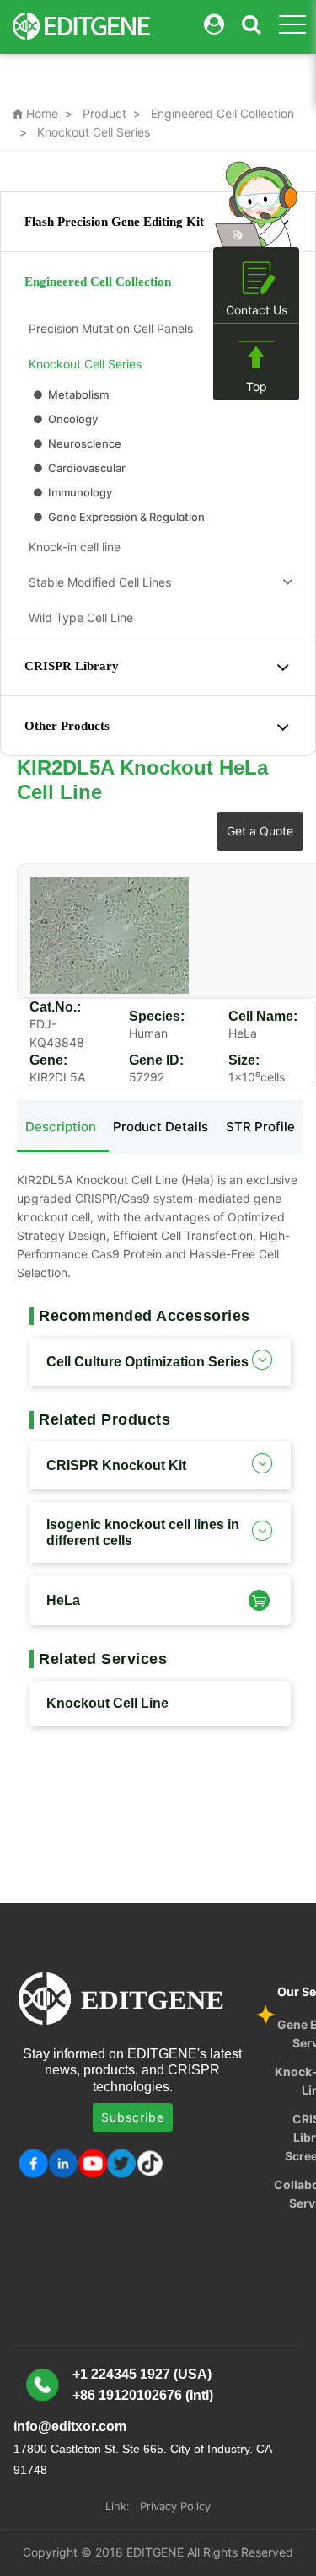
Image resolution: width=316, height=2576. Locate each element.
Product (104, 113)
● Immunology (71, 492)
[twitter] (122, 2163)
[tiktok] (151, 2163)
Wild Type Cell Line (78, 617)
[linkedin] (63, 2163)
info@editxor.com (70, 2426)
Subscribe (133, 2117)
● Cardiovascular (78, 468)
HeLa (63, 1600)
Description (61, 1127)
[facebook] (33, 2163)
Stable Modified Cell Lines (96, 582)
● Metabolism (70, 394)
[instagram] (92, 2163)
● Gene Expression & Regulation (118, 517)
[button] (257, 1599)
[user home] (214, 25)
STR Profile (260, 1127)
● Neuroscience (76, 443)
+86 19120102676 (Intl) (143, 2395)
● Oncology (64, 419)
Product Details (161, 1127)
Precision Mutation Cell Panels (107, 328)
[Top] (256, 355)
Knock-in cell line (71, 547)
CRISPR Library (72, 666)
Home (35, 113)
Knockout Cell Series (94, 132)
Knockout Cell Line (107, 1703)
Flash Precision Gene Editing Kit (114, 222)
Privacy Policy (175, 2506)
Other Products (67, 726)
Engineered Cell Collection (222, 113)
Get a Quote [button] (260, 831)
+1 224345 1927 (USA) (142, 2374)
